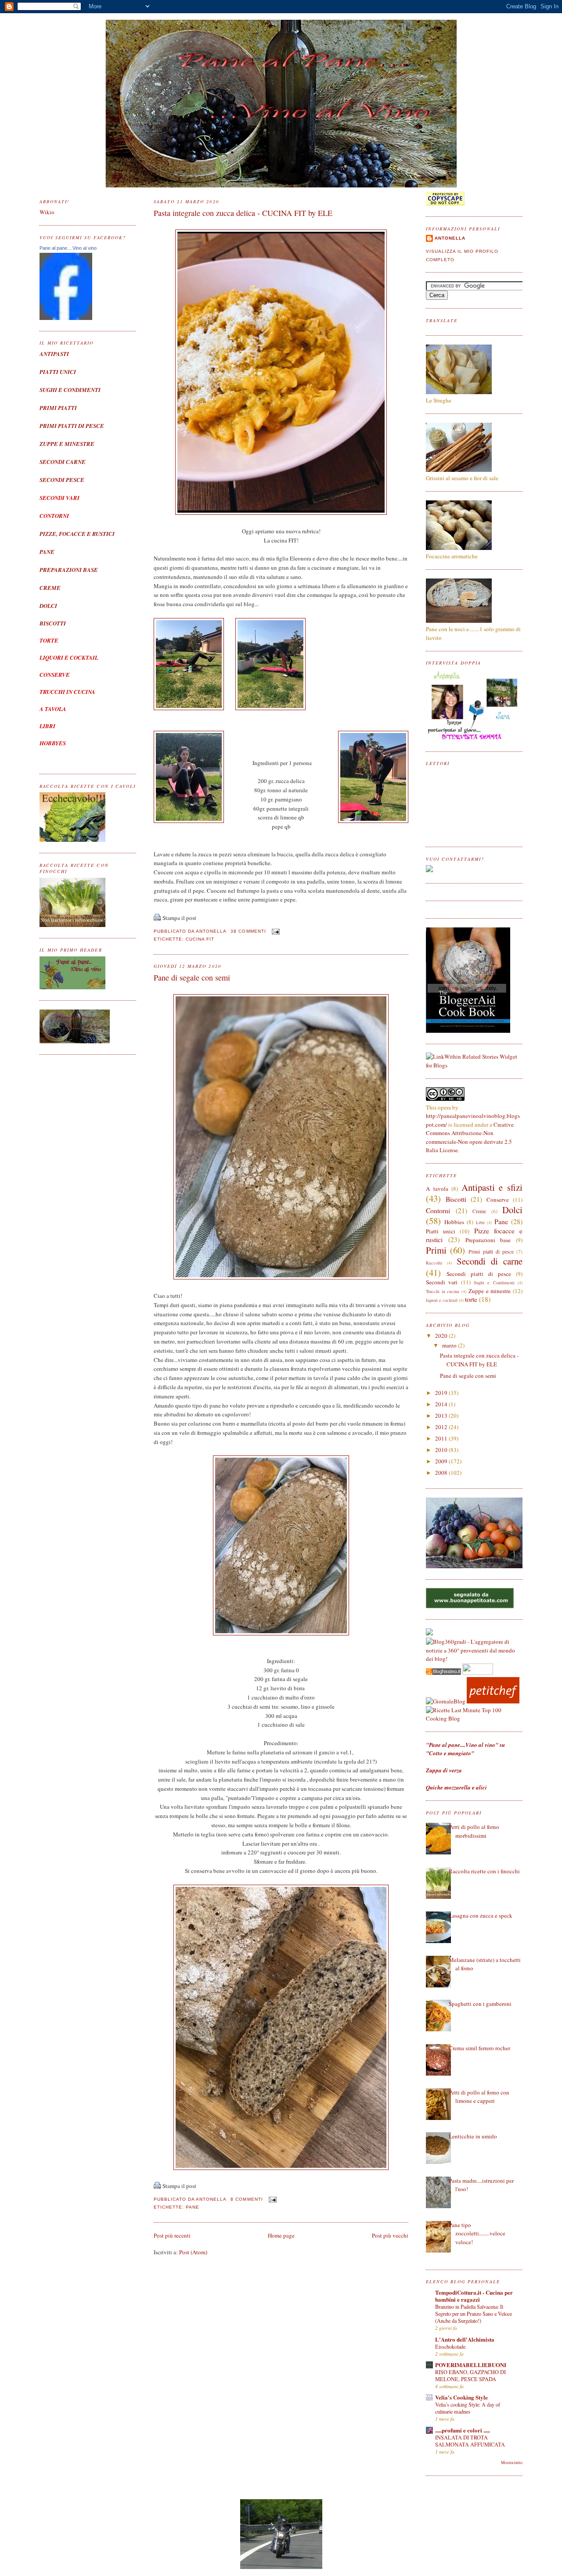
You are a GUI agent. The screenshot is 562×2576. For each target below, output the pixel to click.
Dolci (512, 1210)
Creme (479, 1211)
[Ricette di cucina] (493, 1701)
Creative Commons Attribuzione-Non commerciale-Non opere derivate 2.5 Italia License (470, 1137)
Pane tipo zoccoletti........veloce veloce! (477, 2233)
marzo (450, 1345)
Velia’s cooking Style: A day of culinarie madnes (468, 2408)
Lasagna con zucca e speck (481, 1915)
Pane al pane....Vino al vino (68, 248)
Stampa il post (179, 918)
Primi (436, 1250)
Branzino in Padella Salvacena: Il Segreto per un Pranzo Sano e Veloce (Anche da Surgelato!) (474, 2314)
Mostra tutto (512, 2463)
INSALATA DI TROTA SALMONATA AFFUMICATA (470, 2441)
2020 (442, 1336)
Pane (193, 2207)
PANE (47, 552)
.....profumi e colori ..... (463, 2430)
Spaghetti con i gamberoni (480, 2004)
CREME (50, 588)
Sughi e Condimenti (494, 1283)
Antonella (450, 238)
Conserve (498, 1200)
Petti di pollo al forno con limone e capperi (479, 2097)
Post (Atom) (193, 2252)
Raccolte (434, 1263)
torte (471, 1299)
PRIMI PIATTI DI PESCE (72, 426)
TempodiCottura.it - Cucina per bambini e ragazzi (474, 2296)
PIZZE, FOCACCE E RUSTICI (77, 534)
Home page (281, 2235)
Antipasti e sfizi (492, 1187)
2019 (442, 1393)
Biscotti (456, 1199)
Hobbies (454, 1222)
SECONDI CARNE (63, 462)
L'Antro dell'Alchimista (465, 2339)
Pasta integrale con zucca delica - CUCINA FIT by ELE (243, 213)
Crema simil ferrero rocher (479, 2048)
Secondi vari (442, 1282)
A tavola (437, 1189)
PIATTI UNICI (58, 372)
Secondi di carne (490, 1261)
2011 (442, 1438)
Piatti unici (441, 1231)
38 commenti (248, 931)
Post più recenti (172, 2235)
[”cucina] (429, 1633)
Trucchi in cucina (443, 1291)
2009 (442, 1461)
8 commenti (247, 2199)
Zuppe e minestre (490, 1291)
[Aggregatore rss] (443, 1673)
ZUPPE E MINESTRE (67, 444)
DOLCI (48, 606)
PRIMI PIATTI (58, 408)
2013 (442, 1416)
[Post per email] (275, 931)
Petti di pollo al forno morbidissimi (474, 1831)
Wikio (47, 212)
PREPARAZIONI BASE (69, 570)
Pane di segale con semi (192, 977)
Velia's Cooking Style (461, 2397)
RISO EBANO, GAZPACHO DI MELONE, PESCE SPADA (470, 2375)
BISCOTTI (53, 623)
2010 (442, 1450)
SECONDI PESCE (62, 480)
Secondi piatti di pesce (479, 1274)
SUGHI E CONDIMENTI (70, 390)
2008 (442, 1473)
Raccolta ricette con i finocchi (484, 1871)
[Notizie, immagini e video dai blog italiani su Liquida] (478, 1673)
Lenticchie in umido (473, 2136)
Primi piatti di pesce (491, 1252)
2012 (442, 1427)
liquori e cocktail (442, 1300)
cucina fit (200, 939)
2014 (442, 1404)
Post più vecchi (390, 2235)
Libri (480, 1222)
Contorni (438, 1211)
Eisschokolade (450, 2346)
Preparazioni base (488, 1240)
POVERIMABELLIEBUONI (471, 2365)
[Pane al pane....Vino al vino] (66, 318)
